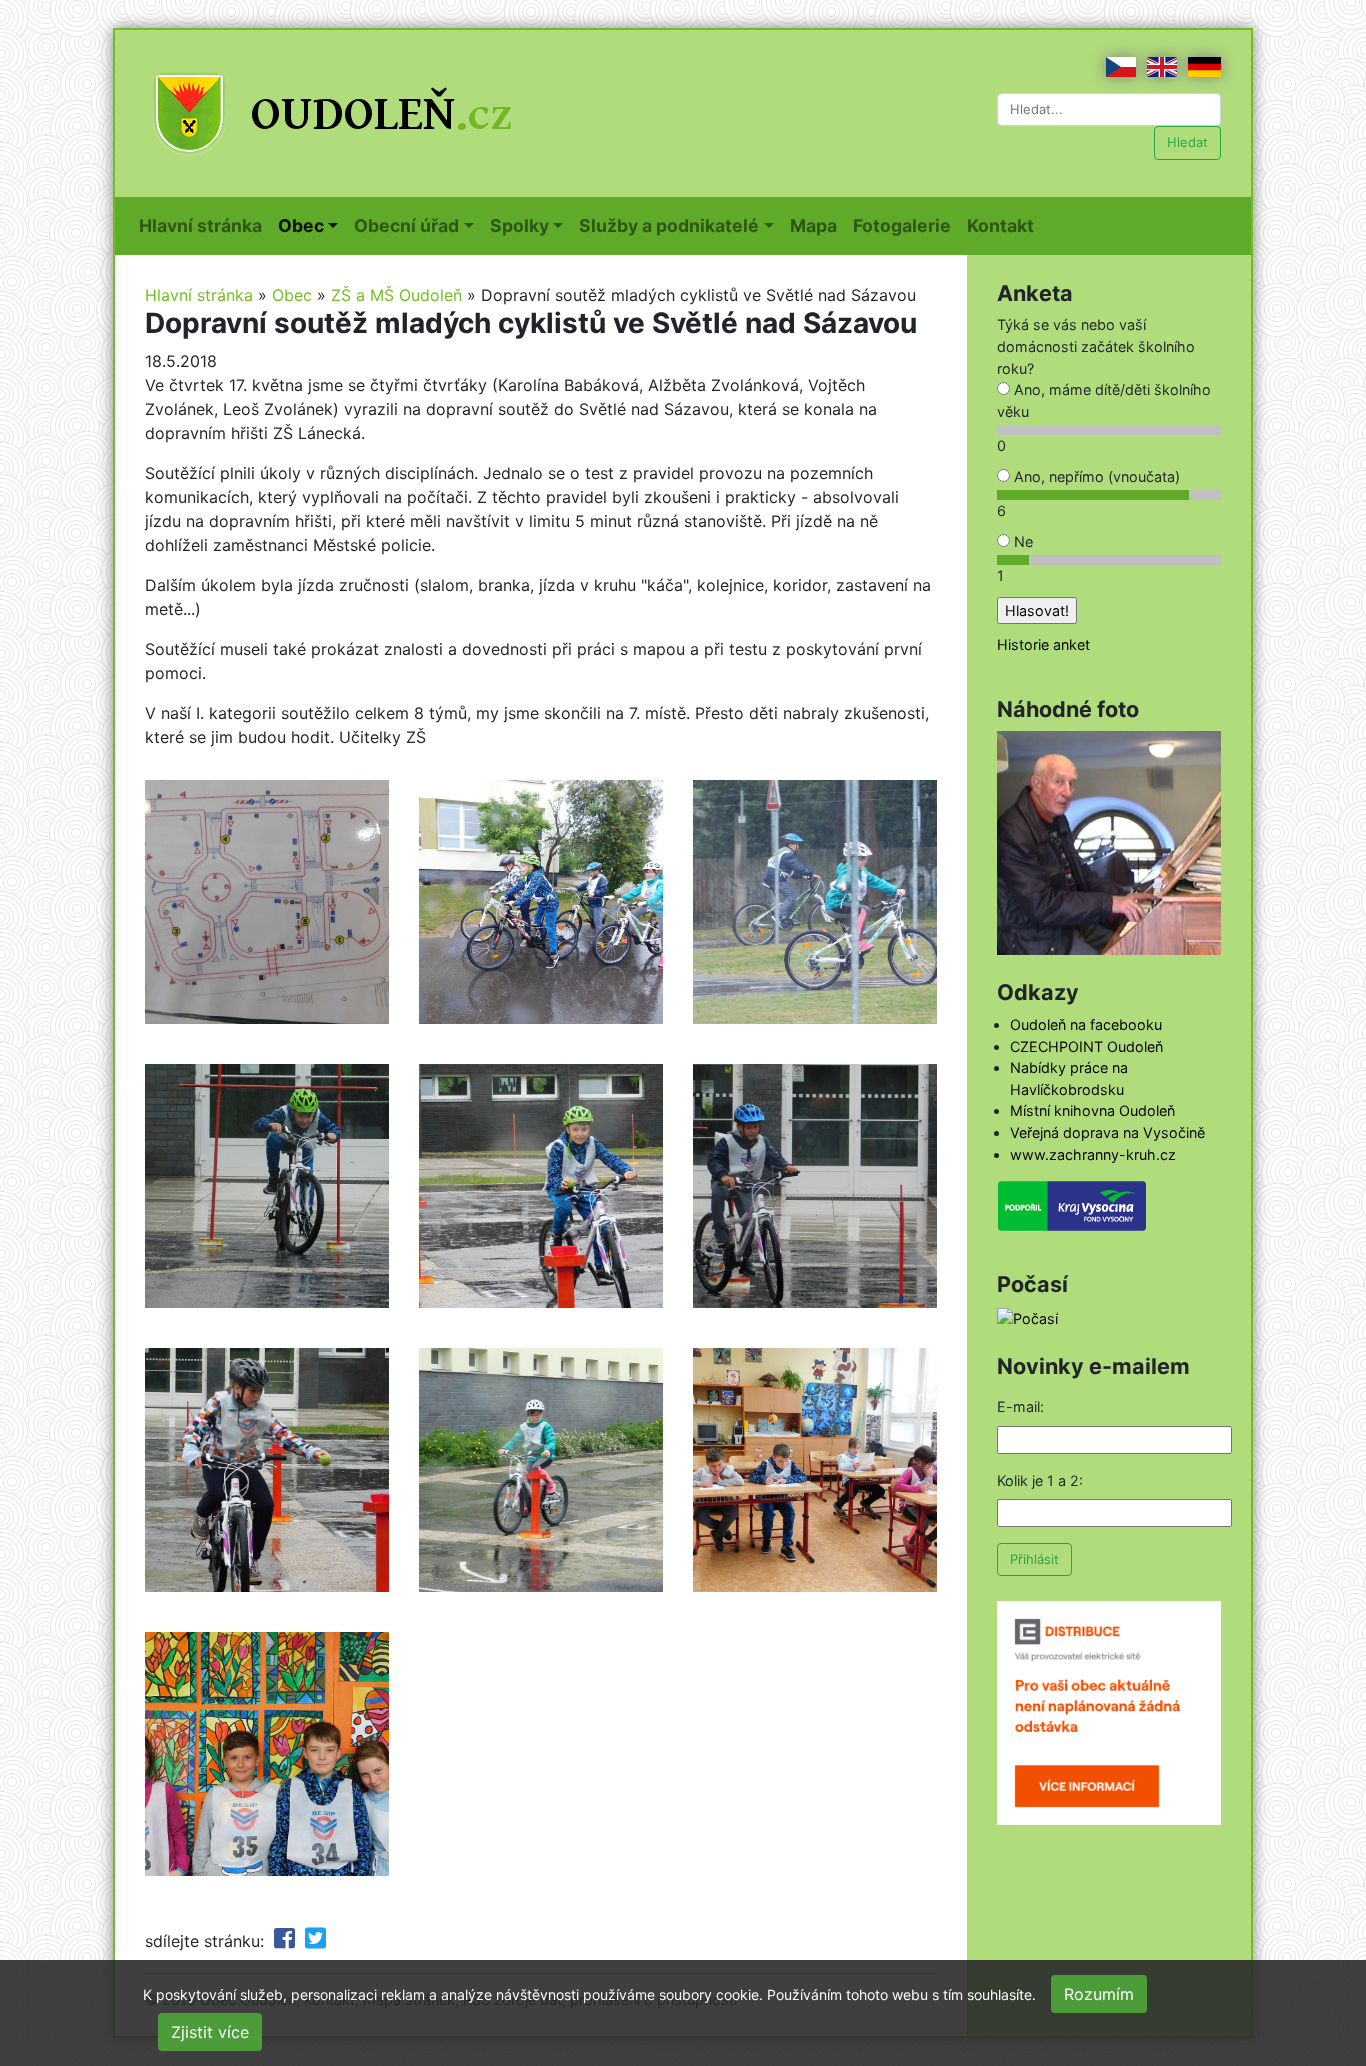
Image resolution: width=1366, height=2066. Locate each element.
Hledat (1187, 142)
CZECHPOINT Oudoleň (1086, 1046)
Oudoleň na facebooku (1086, 1024)
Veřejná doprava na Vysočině (1107, 1132)
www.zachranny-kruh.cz (1093, 1154)
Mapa (817, 225)
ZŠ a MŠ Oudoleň (396, 295)
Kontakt (1004, 225)
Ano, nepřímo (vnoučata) (1095, 476)
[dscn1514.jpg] (267, 1184)
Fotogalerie (906, 225)
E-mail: (1020, 1406)
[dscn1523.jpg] (267, 1752)
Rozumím (1099, 1994)
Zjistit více (210, 2032)
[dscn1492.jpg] (815, 900)
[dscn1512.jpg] (541, 1468)
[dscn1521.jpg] (267, 1468)
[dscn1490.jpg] (267, 900)
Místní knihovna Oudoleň (1092, 1110)
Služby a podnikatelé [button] (669, 225)
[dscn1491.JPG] (541, 900)
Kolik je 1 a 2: (1040, 1480)
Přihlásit (1034, 1559)
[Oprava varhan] (1109, 841)
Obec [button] (301, 225)
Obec (292, 295)
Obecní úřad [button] (406, 225)
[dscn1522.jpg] (815, 1468)
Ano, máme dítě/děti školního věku (1104, 400)
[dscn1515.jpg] (541, 1184)
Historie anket (1043, 644)
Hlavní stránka (204, 225)
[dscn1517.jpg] (815, 1184)
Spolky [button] (519, 225)
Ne (1021, 541)
